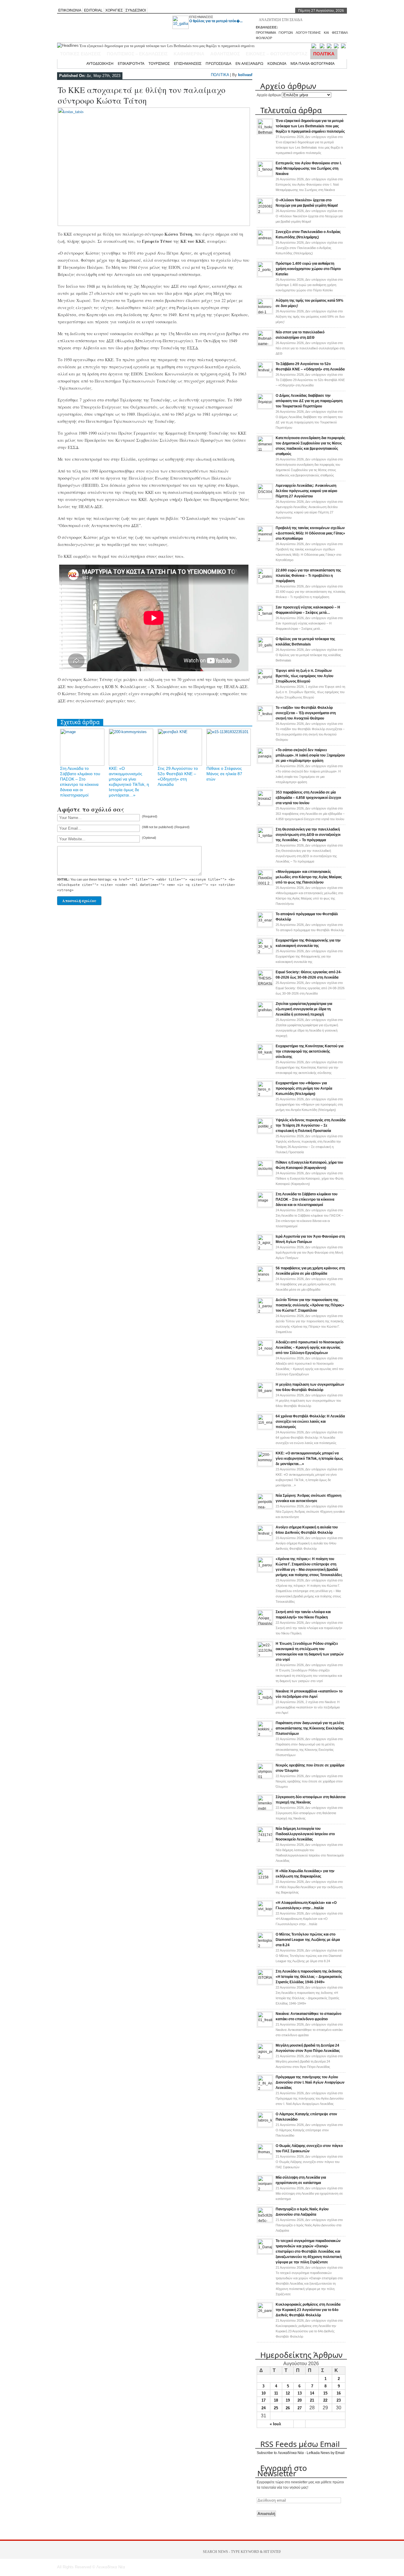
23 (339, 2400)
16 (339, 2393)
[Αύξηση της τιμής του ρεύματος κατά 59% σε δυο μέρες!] (265, 312)
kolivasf (245, 75)
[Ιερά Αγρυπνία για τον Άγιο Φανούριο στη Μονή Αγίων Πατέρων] (265, 1248)
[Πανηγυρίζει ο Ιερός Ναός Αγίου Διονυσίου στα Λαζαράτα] (265, 2221)
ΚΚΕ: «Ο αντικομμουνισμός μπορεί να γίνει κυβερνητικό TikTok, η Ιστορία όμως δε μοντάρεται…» (309, 1459)
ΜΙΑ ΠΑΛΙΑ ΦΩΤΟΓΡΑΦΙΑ (312, 63)
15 (325, 2393)
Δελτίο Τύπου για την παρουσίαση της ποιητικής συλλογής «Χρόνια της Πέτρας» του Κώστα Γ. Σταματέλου (310, 1305)
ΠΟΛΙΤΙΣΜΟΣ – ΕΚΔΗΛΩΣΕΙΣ (137, 54)
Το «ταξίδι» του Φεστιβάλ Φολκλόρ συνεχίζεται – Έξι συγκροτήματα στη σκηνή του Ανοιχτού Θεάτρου (306, 713)
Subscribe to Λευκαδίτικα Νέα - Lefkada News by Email (301, 2453)
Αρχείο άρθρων (269, 95)
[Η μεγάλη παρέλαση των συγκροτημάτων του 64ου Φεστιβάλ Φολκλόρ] (265, 1396)
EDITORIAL (93, 10)
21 (312, 2400)
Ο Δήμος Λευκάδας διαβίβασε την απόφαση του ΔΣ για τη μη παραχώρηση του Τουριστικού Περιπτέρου (309, 401)
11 (276, 2393)
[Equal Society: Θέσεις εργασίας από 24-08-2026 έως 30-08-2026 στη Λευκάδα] (265, 984)
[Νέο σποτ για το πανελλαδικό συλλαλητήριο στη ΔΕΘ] (265, 344)
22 (325, 2400)
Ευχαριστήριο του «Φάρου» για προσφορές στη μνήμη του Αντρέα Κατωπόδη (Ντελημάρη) (304, 1088)
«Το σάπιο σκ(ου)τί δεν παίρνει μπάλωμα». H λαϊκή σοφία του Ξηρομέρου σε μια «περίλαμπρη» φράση (310, 755)
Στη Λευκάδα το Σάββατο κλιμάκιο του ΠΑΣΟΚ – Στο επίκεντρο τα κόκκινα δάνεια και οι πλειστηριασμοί (307, 1199)
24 (264, 2408)
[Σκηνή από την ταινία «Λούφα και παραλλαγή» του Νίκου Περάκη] (265, 1624)
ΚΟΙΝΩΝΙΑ (277, 63)
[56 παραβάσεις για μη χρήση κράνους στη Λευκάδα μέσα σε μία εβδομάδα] (265, 1280)
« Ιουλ (275, 2424)
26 (288, 2408)
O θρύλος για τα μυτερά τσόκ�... (216, 21)
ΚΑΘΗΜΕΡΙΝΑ (189, 54)
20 (300, 2400)
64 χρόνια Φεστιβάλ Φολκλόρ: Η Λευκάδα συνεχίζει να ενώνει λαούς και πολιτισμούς (310, 1422)
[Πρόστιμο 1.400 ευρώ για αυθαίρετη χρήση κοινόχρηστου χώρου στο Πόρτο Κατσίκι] (265, 275)
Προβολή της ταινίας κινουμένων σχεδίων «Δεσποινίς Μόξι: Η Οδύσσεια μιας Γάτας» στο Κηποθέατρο (310, 533)
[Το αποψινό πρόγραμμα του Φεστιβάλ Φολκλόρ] (265, 926)
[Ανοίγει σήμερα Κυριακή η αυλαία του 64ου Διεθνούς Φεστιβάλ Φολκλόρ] (265, 1539)
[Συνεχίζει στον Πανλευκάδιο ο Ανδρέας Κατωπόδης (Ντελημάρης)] (265, 244)
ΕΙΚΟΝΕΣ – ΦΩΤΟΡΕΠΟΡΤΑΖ (277, 54)
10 (264, 2393)
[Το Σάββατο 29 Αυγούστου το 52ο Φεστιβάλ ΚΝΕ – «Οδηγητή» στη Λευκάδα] (265, 376)
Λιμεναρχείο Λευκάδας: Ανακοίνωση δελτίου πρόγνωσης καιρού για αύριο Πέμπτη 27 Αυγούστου (306, 491)
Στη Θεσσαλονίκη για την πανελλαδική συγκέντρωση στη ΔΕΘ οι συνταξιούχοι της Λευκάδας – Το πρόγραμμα (308, 835)
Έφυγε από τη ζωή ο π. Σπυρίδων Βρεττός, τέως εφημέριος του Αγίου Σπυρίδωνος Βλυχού (304, 676)
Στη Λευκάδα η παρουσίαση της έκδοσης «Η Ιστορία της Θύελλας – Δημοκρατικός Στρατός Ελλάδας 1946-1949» (309, 1977)
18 (276, 2400)
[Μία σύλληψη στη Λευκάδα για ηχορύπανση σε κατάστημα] (265, 2189)
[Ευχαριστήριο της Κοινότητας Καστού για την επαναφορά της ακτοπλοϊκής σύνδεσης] (265, 1058)
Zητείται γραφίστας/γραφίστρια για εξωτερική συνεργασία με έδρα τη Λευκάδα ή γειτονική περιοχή (304, 1009)
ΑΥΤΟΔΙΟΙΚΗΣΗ (100, 63)
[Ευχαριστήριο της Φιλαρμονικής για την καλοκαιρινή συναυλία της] (265, 952)
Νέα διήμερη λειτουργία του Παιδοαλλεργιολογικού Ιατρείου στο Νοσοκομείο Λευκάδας (305, 1834)
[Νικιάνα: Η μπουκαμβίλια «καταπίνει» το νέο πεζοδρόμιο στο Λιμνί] (265, 1703)
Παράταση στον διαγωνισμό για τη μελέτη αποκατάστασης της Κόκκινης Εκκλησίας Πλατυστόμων (310, 1728)
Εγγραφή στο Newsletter (282, 2471)
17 (264, 2400)
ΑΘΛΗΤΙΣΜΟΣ (225, 54)
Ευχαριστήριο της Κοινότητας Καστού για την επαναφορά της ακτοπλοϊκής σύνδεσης (310, 1051)
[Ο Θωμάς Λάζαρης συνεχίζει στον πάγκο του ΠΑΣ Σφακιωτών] (265, 2158)
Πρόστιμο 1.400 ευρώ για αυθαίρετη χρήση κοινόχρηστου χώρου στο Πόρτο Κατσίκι (308, 269)
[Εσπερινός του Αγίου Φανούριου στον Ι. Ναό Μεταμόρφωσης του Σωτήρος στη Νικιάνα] (265, 175)
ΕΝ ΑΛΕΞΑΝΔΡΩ (249, 63)
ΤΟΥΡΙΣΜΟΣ (159, 63)
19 (288, 2400)
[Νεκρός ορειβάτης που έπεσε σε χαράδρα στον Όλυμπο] (265, 1777)
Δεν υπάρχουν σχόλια (309, 184)
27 (300, 2408)
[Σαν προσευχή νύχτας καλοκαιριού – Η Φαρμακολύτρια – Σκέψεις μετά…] (265, 619)
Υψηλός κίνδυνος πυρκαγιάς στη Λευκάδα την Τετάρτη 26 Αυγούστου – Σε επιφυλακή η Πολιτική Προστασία (311, 1125)
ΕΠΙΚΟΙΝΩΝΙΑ (70, 10)
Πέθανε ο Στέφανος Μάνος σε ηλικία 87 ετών (224, 774)
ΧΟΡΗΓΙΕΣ (114, 10)
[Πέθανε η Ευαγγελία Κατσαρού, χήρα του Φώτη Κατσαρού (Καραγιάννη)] (265, 1174)
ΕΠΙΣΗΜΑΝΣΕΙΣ (201, 17)
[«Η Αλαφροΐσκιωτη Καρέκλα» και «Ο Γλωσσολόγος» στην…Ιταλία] (265, 1915)
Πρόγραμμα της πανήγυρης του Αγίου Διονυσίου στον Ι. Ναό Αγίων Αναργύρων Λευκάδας (310, 2082)
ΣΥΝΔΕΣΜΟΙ (136, 10)
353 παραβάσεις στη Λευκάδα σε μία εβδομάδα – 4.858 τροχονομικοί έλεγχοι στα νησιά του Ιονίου (308, 798)
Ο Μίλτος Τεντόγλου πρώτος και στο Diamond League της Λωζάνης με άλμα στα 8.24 (308, 1940)
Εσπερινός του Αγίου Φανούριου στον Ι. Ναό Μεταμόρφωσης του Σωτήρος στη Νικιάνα (309, 168)
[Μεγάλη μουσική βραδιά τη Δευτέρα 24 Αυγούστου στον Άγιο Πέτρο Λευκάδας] (265, 2057)
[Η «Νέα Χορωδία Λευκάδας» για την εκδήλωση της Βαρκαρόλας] (265, 1883)
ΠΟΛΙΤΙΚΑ (324, 54)
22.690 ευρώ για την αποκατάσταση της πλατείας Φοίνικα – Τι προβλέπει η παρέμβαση (308, 576)
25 (276, 2408)
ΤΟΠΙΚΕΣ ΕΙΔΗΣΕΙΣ (80, 54)
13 (300, 2393)
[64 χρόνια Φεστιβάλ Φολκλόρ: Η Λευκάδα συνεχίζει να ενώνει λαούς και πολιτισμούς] (265, 1428)
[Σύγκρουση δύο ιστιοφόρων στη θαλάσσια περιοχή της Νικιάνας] (265, 1809)
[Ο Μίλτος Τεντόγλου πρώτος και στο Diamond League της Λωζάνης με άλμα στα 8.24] (265, 1946)
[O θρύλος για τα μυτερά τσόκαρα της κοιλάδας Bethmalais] (265, 651)
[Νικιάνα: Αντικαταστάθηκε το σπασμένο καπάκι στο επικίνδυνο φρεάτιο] (265, 2026)
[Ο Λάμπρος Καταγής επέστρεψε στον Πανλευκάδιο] (265, 2126)
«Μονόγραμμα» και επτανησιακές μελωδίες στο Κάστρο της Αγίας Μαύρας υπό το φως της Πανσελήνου (309, 877)
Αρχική (76, 63)
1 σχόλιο (310, 692)
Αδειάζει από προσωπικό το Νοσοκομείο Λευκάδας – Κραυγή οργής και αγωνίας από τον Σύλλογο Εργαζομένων (310, 1348)
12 (288, 2393)
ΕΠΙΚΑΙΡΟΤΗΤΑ (131, 63)
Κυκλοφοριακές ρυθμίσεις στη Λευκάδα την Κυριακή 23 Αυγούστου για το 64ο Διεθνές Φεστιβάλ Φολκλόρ (308, 2310)
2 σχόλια (308, 1707)
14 (312, 2393)
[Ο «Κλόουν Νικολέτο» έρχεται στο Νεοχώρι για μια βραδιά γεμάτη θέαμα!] (265, 212)
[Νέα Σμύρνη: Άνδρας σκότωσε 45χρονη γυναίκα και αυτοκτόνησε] (265, 1507)
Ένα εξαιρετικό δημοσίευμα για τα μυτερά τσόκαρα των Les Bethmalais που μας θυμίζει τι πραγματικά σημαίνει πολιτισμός (310, 126)
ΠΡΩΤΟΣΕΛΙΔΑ (218, 63)
